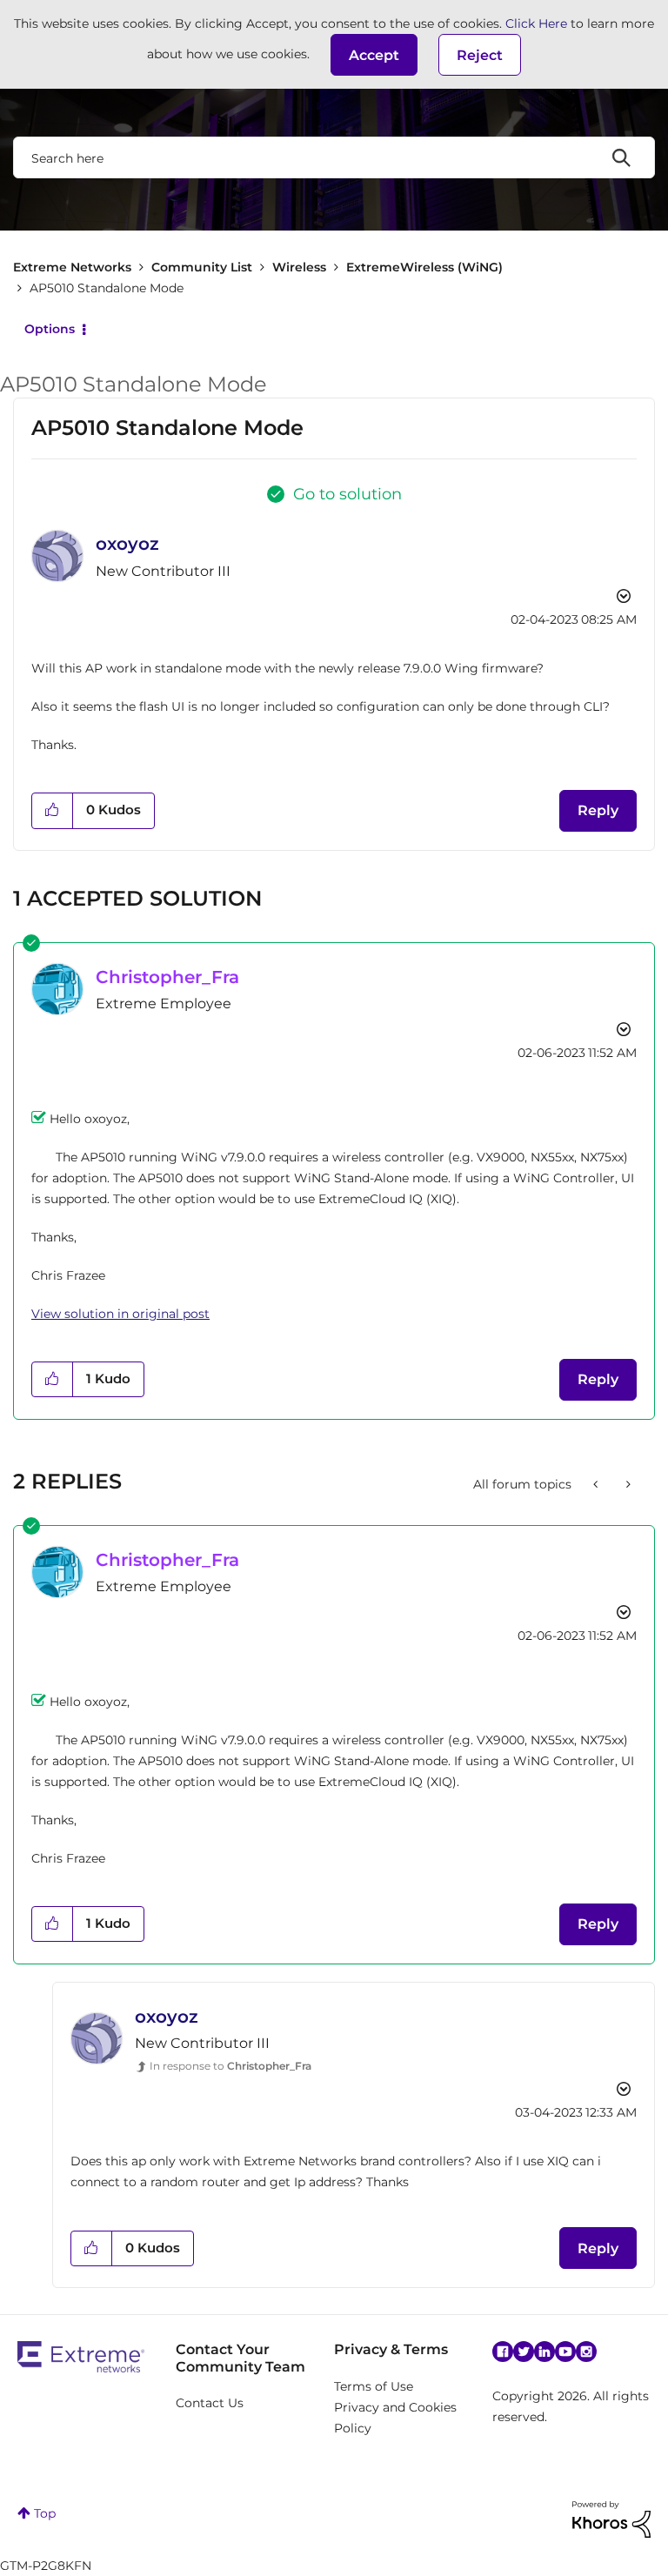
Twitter (524, 2352)
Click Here (536, 23)
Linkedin (544, 2352)
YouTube (565, 2352)
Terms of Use (374, 2386)
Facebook (503, 2352)
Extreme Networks (72, 267)
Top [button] (45, 2513)
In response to (230, 2066)
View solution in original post (120, 1314)
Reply (598, 810)
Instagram (586, 2352)
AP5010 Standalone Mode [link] (107, 288)
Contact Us (210, 2403)
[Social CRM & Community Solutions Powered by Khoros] (611, 2518)
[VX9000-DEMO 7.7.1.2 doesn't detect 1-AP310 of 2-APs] (627, 1484)
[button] (374, 55)
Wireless (299, 267)
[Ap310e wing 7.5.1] (597, 1484)
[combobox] (334, 157)
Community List (202, 267)
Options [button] (50, 329)
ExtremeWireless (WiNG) (424, 267)
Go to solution (347, 494)
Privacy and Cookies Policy (395, 2418)
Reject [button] (480, 55)
